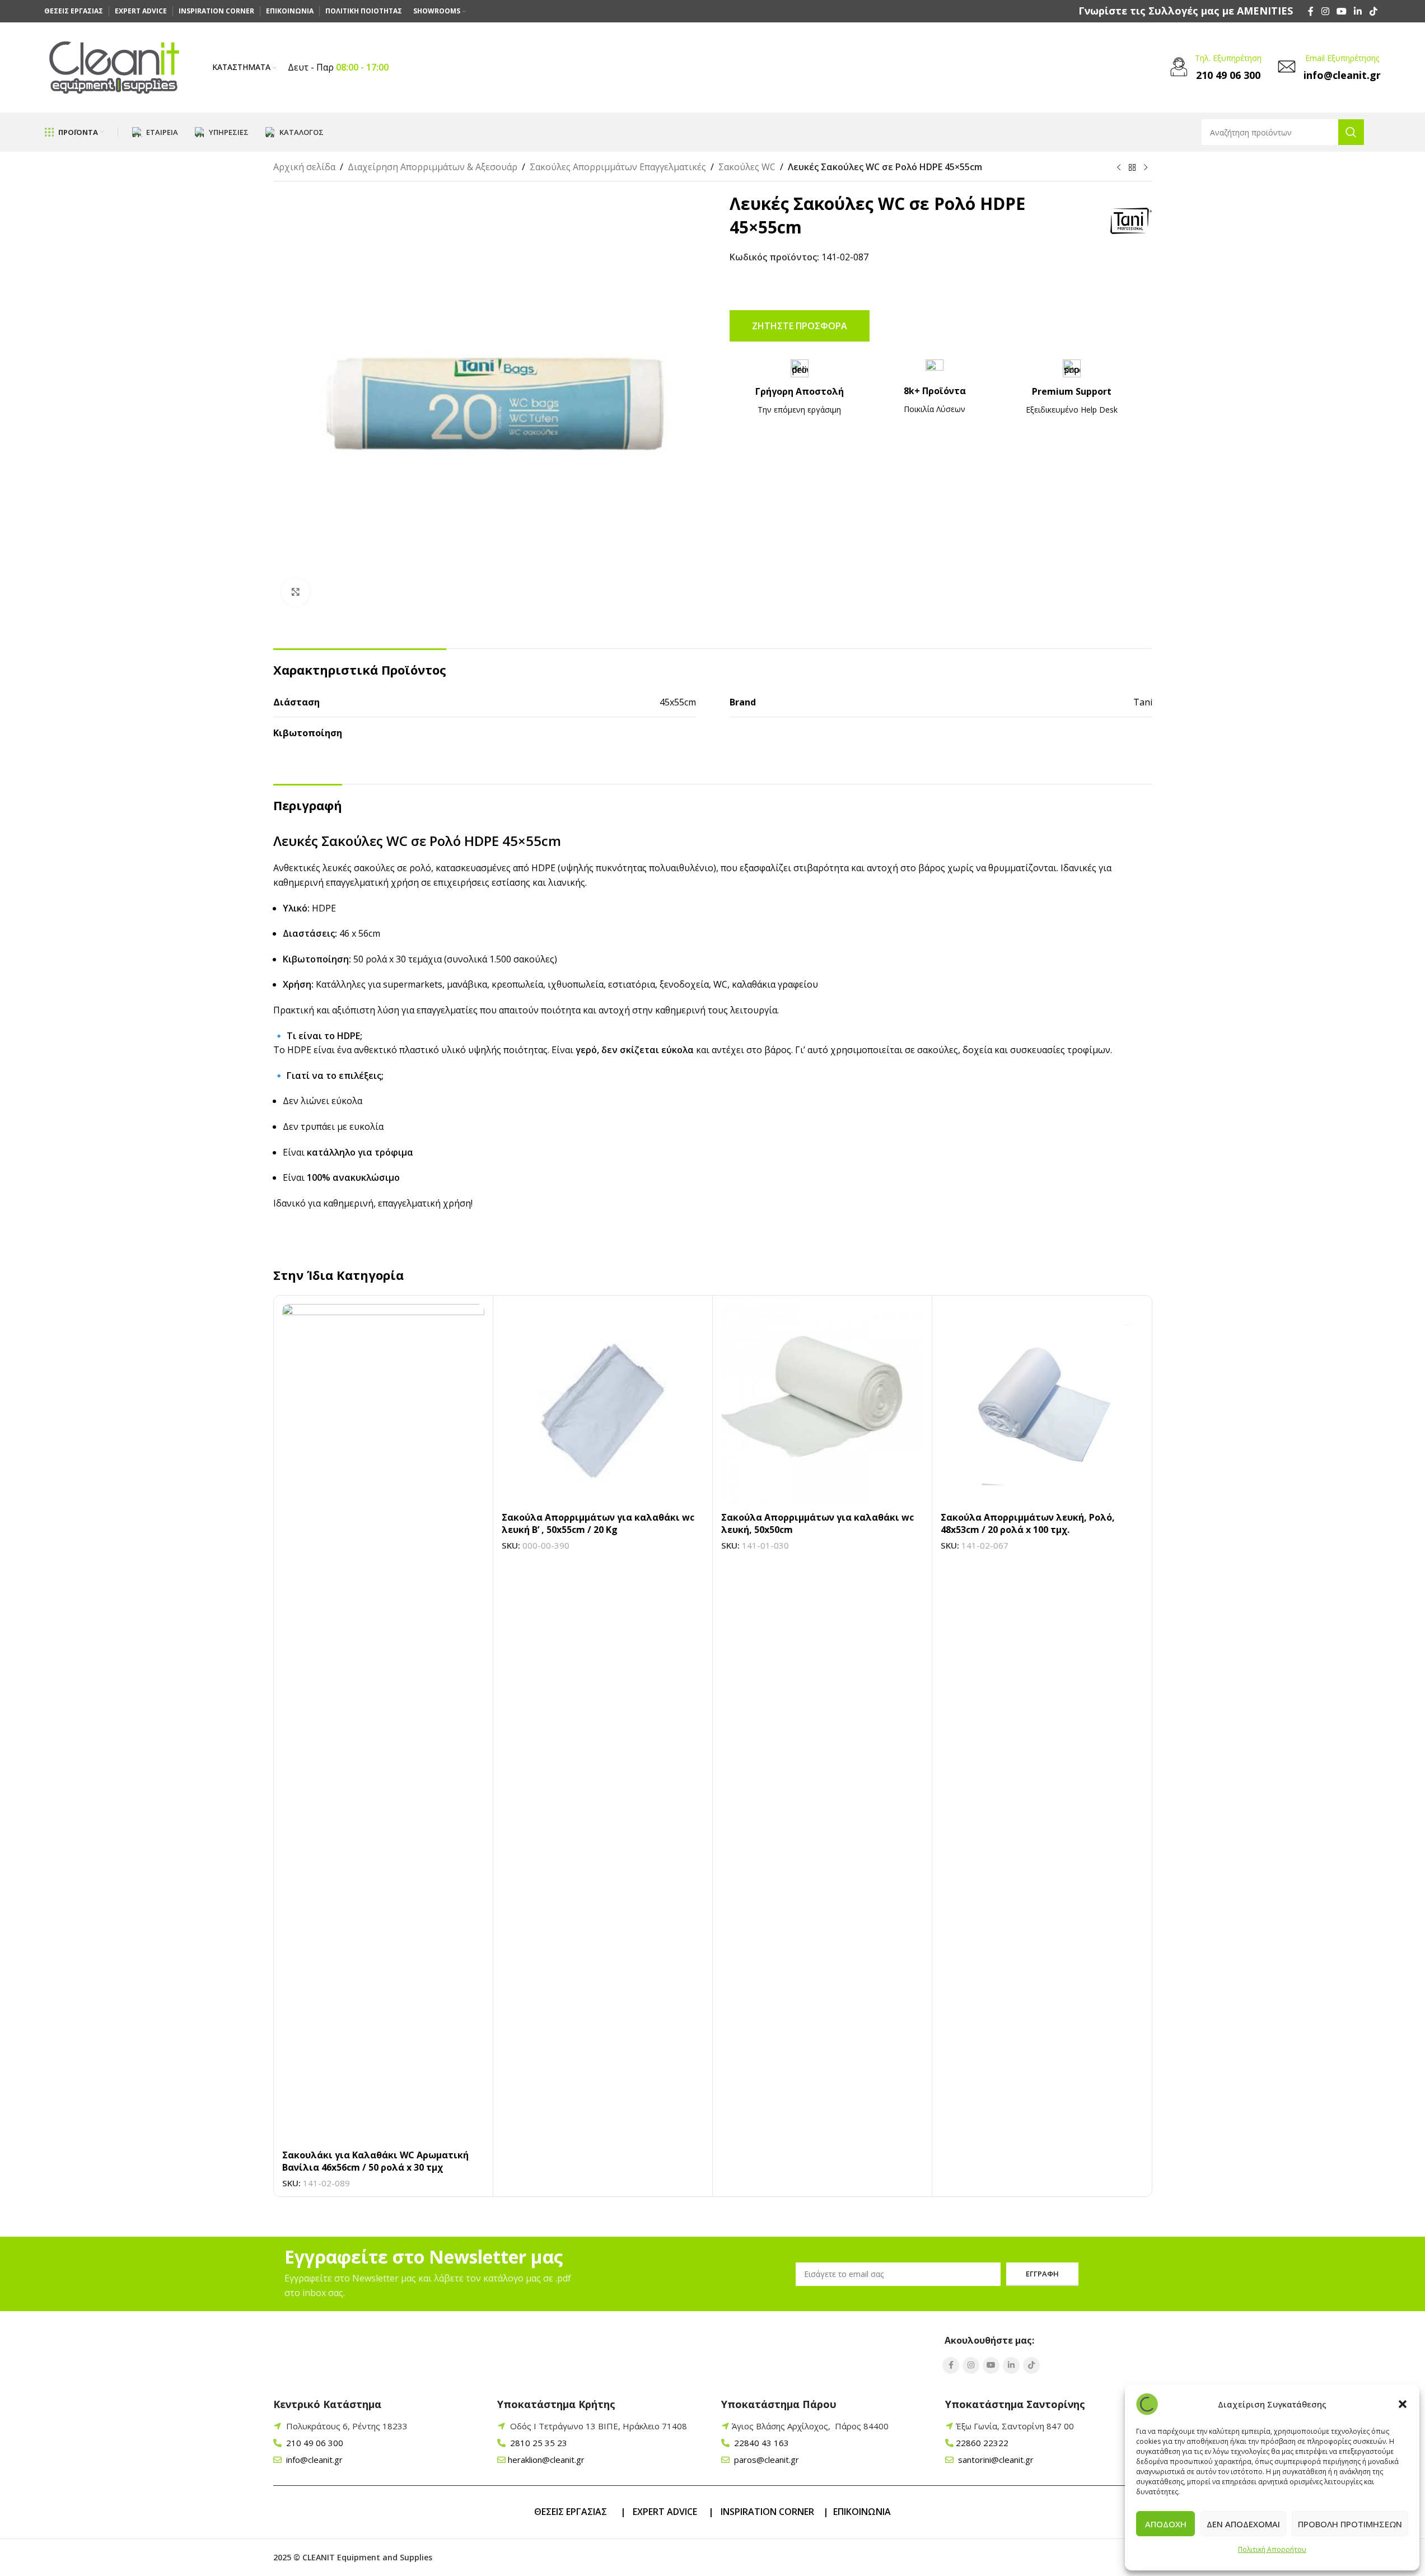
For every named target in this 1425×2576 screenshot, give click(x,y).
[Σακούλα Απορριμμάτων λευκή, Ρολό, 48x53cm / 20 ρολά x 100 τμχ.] (1042, 1405)
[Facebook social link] (1311, 11)
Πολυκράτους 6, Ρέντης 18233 (347, 2426)
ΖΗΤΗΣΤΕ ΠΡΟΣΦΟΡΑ (800, 326)
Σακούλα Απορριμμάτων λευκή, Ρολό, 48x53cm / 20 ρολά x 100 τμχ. (1028, 1523)
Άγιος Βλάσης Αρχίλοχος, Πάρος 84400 (810, 2426)
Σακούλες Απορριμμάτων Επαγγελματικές (618, 167)
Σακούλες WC (747, 167)
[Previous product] (1119, 168)
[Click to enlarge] (296, 592)
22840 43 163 (760, 2443)
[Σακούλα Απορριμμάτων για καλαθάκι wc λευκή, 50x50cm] (822, 1405)
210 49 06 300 (314, 2443)
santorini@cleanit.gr (995, 2460)
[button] (1403, 2404)
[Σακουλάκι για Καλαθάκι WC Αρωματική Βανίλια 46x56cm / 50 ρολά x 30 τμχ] (383, 1724)
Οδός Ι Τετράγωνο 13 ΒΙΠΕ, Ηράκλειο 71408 (599, 2426)
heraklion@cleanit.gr (546, 2460)
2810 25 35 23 (538, 2443)
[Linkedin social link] (1358, 11)
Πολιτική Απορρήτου (1272, 2549)
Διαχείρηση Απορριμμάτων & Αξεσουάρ (433, 167)
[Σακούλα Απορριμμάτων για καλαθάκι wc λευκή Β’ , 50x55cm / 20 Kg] (603, 1405)
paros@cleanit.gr (765, 2460)
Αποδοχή (1166, 2524)
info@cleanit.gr (313, 2460)
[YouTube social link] (1341, 11)
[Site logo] (114, 67)
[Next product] (1146, 168)
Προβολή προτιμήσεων (1350, 2524)
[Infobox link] (1186, 11)
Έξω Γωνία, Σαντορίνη (1015, 2426)
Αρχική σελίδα (304, 167)
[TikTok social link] (1373, 11)
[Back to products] (1132, 168)
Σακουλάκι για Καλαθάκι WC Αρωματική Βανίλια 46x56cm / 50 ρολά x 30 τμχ (375, 2161)
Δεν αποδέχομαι (1243, 2524)
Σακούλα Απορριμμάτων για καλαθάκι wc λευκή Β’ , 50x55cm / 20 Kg (598, 1523)
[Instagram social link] (1325, 11)
